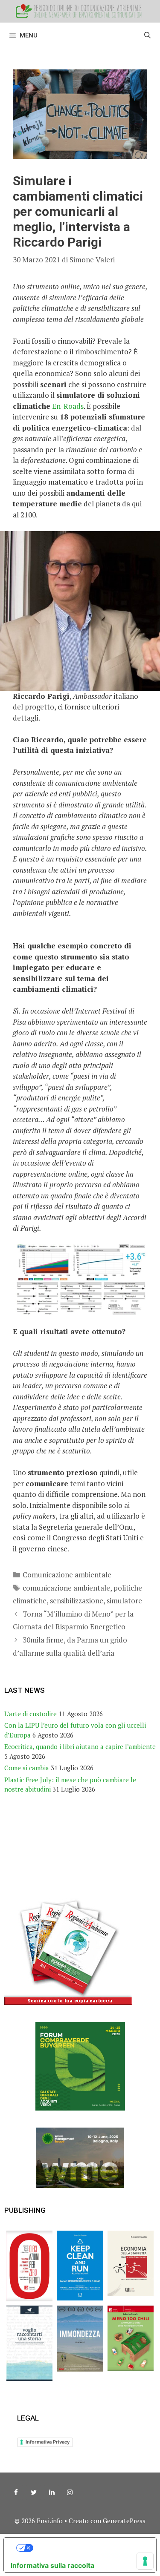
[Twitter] (34, 2493)
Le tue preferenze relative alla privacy (89, 2548)
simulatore (124, 1601)
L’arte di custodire (31, 1714)
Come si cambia (27, 1768)
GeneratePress (124, 2521)
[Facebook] (16, 2493)
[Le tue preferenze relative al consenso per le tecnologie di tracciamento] (145, 2561)
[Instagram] (70, 2493)
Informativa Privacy (48, 2442)
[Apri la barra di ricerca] (147, 35)
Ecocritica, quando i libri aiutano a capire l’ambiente (80, 1746)
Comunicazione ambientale (67, 1575)
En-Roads (68, 406)
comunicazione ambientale (66, 1588)
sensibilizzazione (77, 1601)
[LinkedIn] (52, 2493)
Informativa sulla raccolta (52, 2565)
